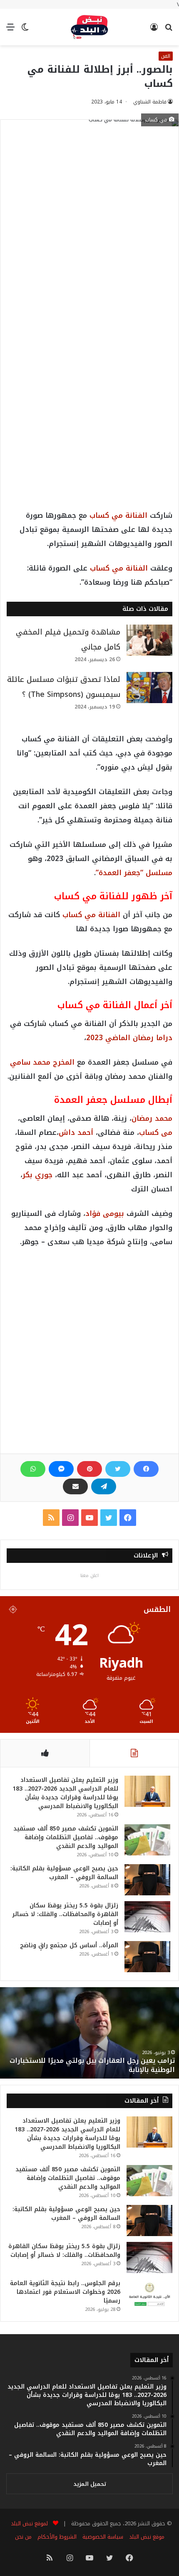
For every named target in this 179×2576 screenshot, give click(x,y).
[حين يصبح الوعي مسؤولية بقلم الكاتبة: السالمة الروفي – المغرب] (147, 1880)
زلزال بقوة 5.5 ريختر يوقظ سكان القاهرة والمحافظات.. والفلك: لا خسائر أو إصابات (65, 1914)
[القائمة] (10, 30)
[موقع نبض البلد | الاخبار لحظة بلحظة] (89, 27)
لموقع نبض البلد (28, 2523)
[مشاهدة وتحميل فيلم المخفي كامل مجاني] (149, 640)
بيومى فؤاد (105, 1213)
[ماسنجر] (61, 1469)
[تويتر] (118, 1469)
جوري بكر (37, 1175)
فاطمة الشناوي (150, 102)
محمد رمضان (152, 1118)
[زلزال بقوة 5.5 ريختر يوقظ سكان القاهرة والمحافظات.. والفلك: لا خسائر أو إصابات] (147, 1917)
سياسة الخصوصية (103, 2537)
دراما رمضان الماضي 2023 (129, 1038)
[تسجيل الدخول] (154, 30)
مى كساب (156, 1132)
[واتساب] (33, 1469)
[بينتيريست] (89, 1469)
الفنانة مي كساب (118, 515)
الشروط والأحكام (57, 2537)
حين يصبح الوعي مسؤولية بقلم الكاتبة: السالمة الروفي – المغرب (64, 1873)
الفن (166, 56)
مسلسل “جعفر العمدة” (134, 873)
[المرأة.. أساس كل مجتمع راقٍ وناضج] (147, 1957)
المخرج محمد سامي (42, 1062)
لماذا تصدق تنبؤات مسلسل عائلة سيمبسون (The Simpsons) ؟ (64, 687)
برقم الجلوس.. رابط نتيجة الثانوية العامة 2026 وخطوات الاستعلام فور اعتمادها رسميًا (65, 2292)
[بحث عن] (169, 30)
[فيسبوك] (146, 1469)
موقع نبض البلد (147, 2537)
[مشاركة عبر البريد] (75, 1486)
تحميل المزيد (90, 2484)
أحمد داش (76, 1132)
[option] (89, 2033)
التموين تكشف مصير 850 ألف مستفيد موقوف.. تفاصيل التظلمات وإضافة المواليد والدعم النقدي (66, 1837)
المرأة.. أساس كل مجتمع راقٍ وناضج (69, 1945)
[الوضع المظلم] (25, 30)
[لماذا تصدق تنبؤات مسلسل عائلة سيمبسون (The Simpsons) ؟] (149, 688)
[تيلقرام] (104, 1486)
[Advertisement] (89, 234)
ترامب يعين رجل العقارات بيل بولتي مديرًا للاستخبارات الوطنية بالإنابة (92, 2065)
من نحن (23, 2537)
